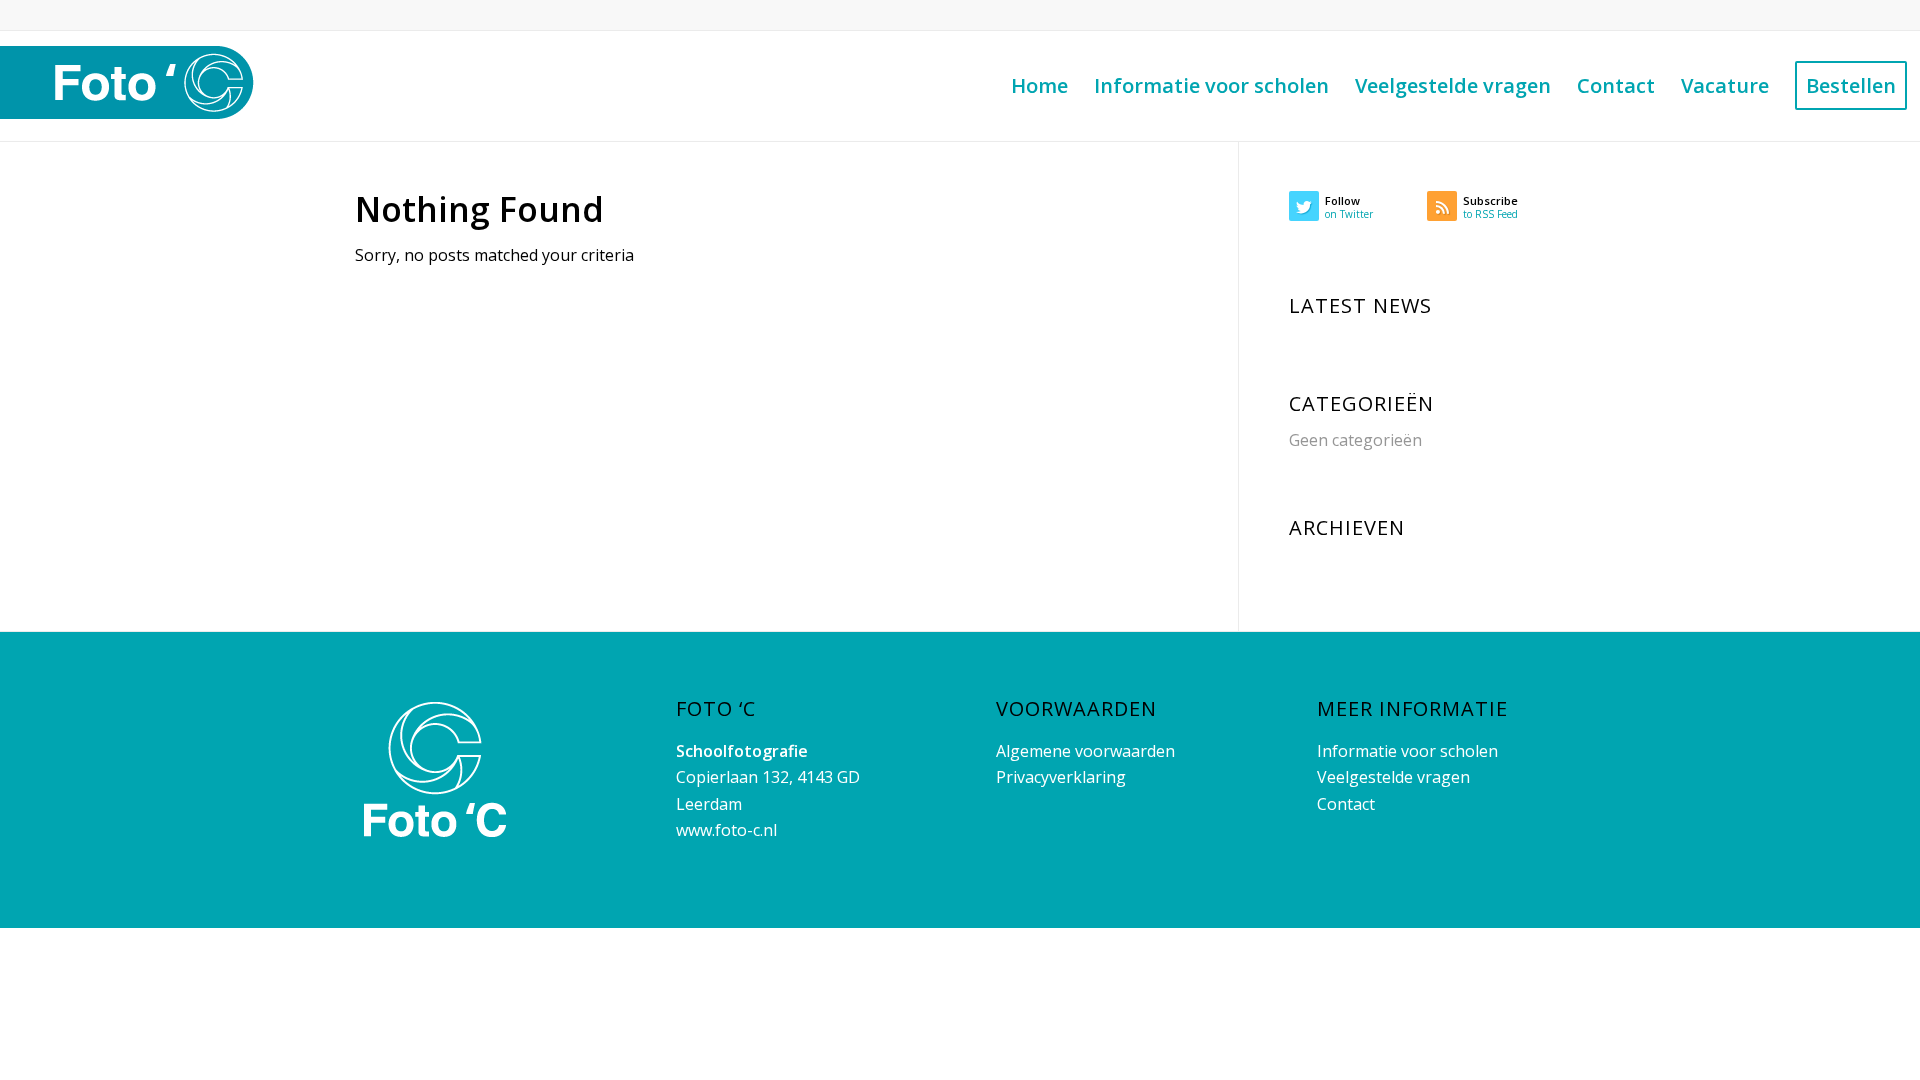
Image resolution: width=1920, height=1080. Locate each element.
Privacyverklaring (1061, 777)
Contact (1346, 804)
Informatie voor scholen (1407, 751)
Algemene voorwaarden (1085, 751)
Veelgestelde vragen (1393, 777)
